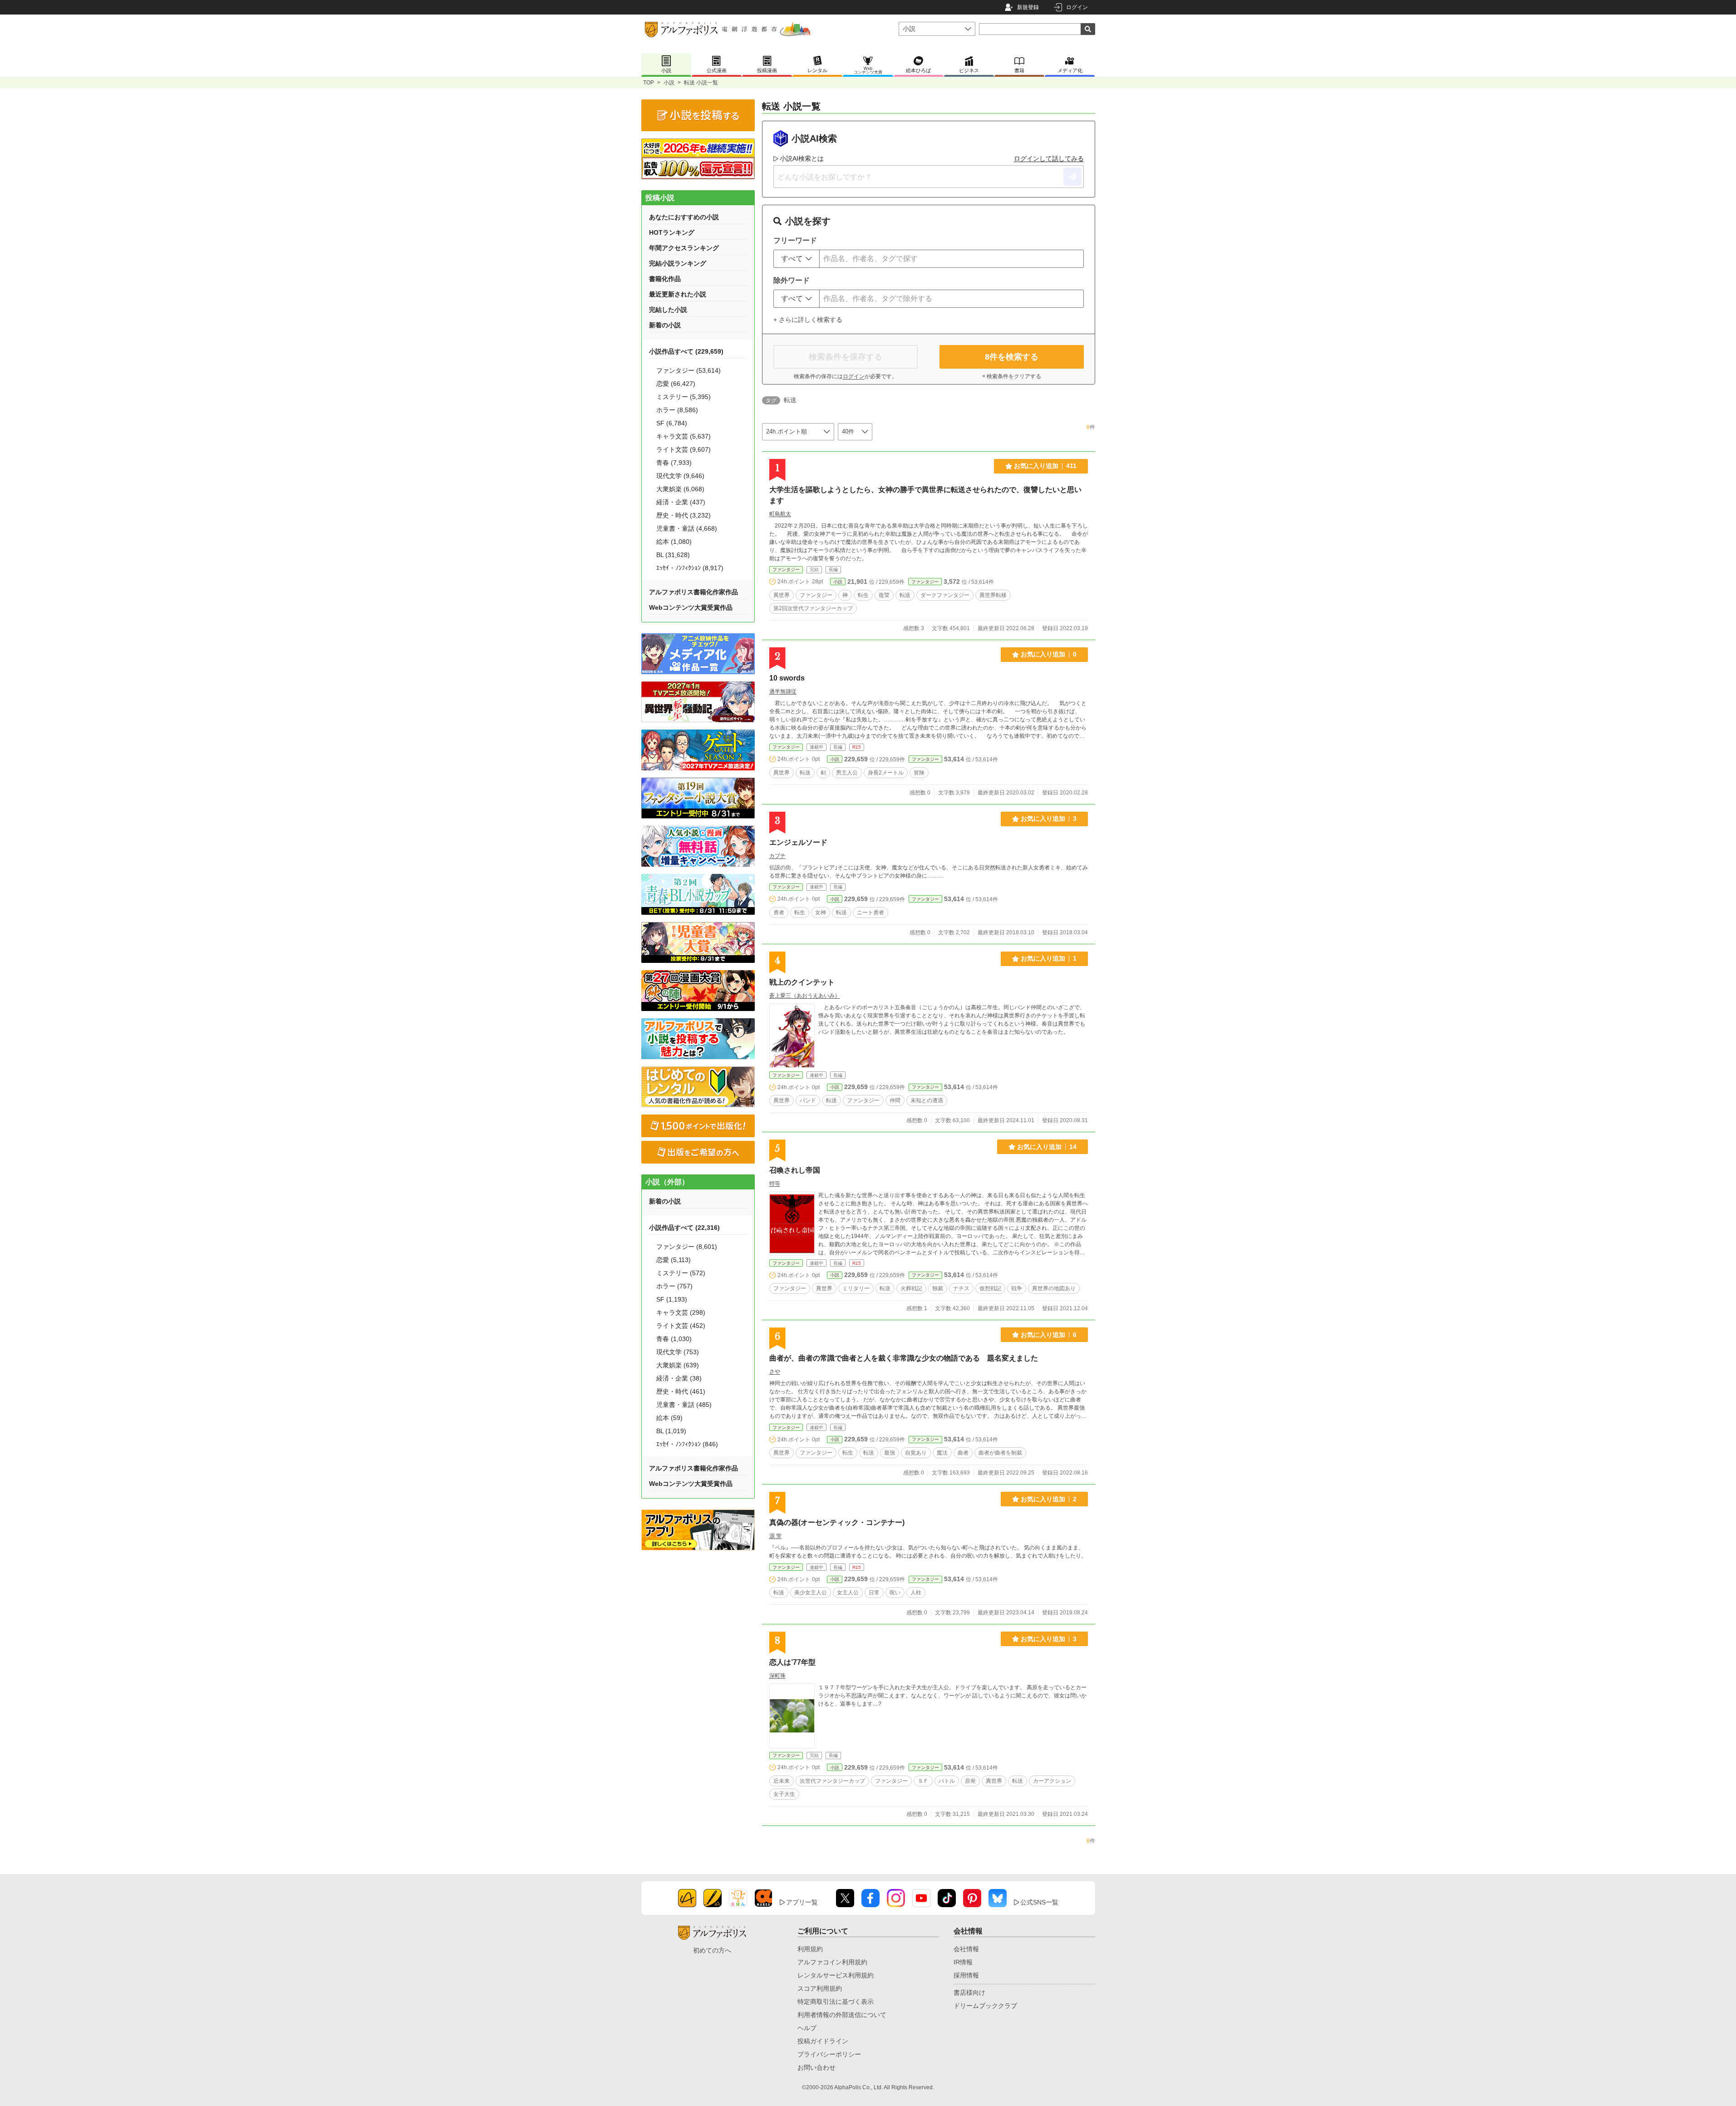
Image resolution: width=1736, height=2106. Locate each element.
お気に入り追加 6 (1049, 1335)
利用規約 (810, 1949)
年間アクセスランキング (684, 248)
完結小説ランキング (678, 263)
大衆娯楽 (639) (678, 1365)
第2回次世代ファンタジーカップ (813, 608)
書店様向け (969, 1993)
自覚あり (916, 1453)
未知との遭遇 (927, 1100)
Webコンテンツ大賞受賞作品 (691, 607)
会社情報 (966, 1949)
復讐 (884, 595)
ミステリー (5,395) (684, 397)
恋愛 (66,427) (676, 384)
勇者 (779, 912)
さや (775, 1371)
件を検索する (1012, 357)
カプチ (777, 856)
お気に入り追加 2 (1049, 1499)
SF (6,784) (672, 423)
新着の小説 (665, 325)
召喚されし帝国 (795, 1170)
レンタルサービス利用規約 (836, 1975)
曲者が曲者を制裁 (1000, 1453)
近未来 (782, 1781)
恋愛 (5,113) (674, 1260)
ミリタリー (856, 1288)
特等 (775, 1184)
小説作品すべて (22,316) (684, 1228)
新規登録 (1028, 7)
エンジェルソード (798, 842)
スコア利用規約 (820, 1988)
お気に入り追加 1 (1049, 958)
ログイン (1077, 7)
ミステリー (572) (681, 1273)
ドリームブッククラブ (985, 2006)
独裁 (938, 1288)
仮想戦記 (990, 1288)
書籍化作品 (665, 279)
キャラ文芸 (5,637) (684, 436)
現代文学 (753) (678, 1352)
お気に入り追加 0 (1049, 654)
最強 (890, 1453)
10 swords (787, 678)
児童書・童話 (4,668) (687, 528)
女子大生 (784, 1794)
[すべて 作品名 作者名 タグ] (797, 259)
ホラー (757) (674, 1286)
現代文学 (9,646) (680, 476)
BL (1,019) (671, 1431)
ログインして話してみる (1049, 158)
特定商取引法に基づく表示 (836, 2002)
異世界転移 (993, 595)
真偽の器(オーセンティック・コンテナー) (837, 1522)
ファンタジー (786, 570)
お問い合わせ (816, 2067)
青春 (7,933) (674, 463)
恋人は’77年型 (792, 1662)
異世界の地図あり (1054, 1288)
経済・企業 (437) (681, 502)
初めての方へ (712, 1950)
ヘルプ (807, 2028)
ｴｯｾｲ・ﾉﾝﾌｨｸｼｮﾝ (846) (687, 1444)
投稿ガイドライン (823, 2041)
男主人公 (847, 773)
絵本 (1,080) (674, 542)
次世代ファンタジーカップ (832, 1781)
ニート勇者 (870, 912)
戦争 (1017, 1288)
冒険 (919, 773)
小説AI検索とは (802, 158)
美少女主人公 (811, 1593)
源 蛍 (775, 1536)
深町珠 (777, 1676)
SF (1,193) (672, 1299)
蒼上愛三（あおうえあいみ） (805, 996)
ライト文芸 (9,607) (684, 449)
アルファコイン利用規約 (832, 1962)
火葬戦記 (911, 1288)
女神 (821, 912)
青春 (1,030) (674, 1339)
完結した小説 (668, 310)
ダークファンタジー (945, 595)
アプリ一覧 (802, 1902)
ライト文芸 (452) (681, 1326)
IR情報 (963, 1962)
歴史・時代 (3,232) (684, 515)
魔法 (942, 1453)
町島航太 (780, 514)
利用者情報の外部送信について (842, 2015)
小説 (669, 83)
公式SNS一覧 (1039, 1902)
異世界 (782, 595)
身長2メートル (886, 773)
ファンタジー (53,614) (688, 370)
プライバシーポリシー (829, 2054)
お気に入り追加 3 (1049, 819)
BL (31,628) (673, 555)
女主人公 (848, 1593)
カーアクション (1052, 1781)
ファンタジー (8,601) (687, 1247)
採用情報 (966, 1975)
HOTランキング (672, 232)
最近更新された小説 (678, 294)
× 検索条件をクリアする (1012, 376)
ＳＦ (923, 1781)
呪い (895, 1593)
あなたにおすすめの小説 (684, 217)
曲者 (963, 1453)
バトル (947, 1781)
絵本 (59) (669, 1418)
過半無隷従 (783, 691)
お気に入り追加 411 (1045, 466)
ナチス (961, 1288)
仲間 (895, 1100)
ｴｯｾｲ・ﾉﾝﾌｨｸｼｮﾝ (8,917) (690, 568)
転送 (905, 595)
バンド (808, 1100)
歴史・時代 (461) (681, 1391)
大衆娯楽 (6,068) (680, 489)
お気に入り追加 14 (1047, 1147)
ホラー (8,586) (677, 410)
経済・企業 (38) (679, 1378)
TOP (649, 83)
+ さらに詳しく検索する (808, 320)
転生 (863, 595)
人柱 (916, 1593)
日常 (874, 1593)
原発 (970, 1781)
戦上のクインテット (802, 982)
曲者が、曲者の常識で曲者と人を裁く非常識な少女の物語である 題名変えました (904, 1358)
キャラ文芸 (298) (681, 1312)
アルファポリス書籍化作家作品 (693, 592)
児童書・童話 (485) (684, 1405)
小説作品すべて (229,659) (686, 351)
